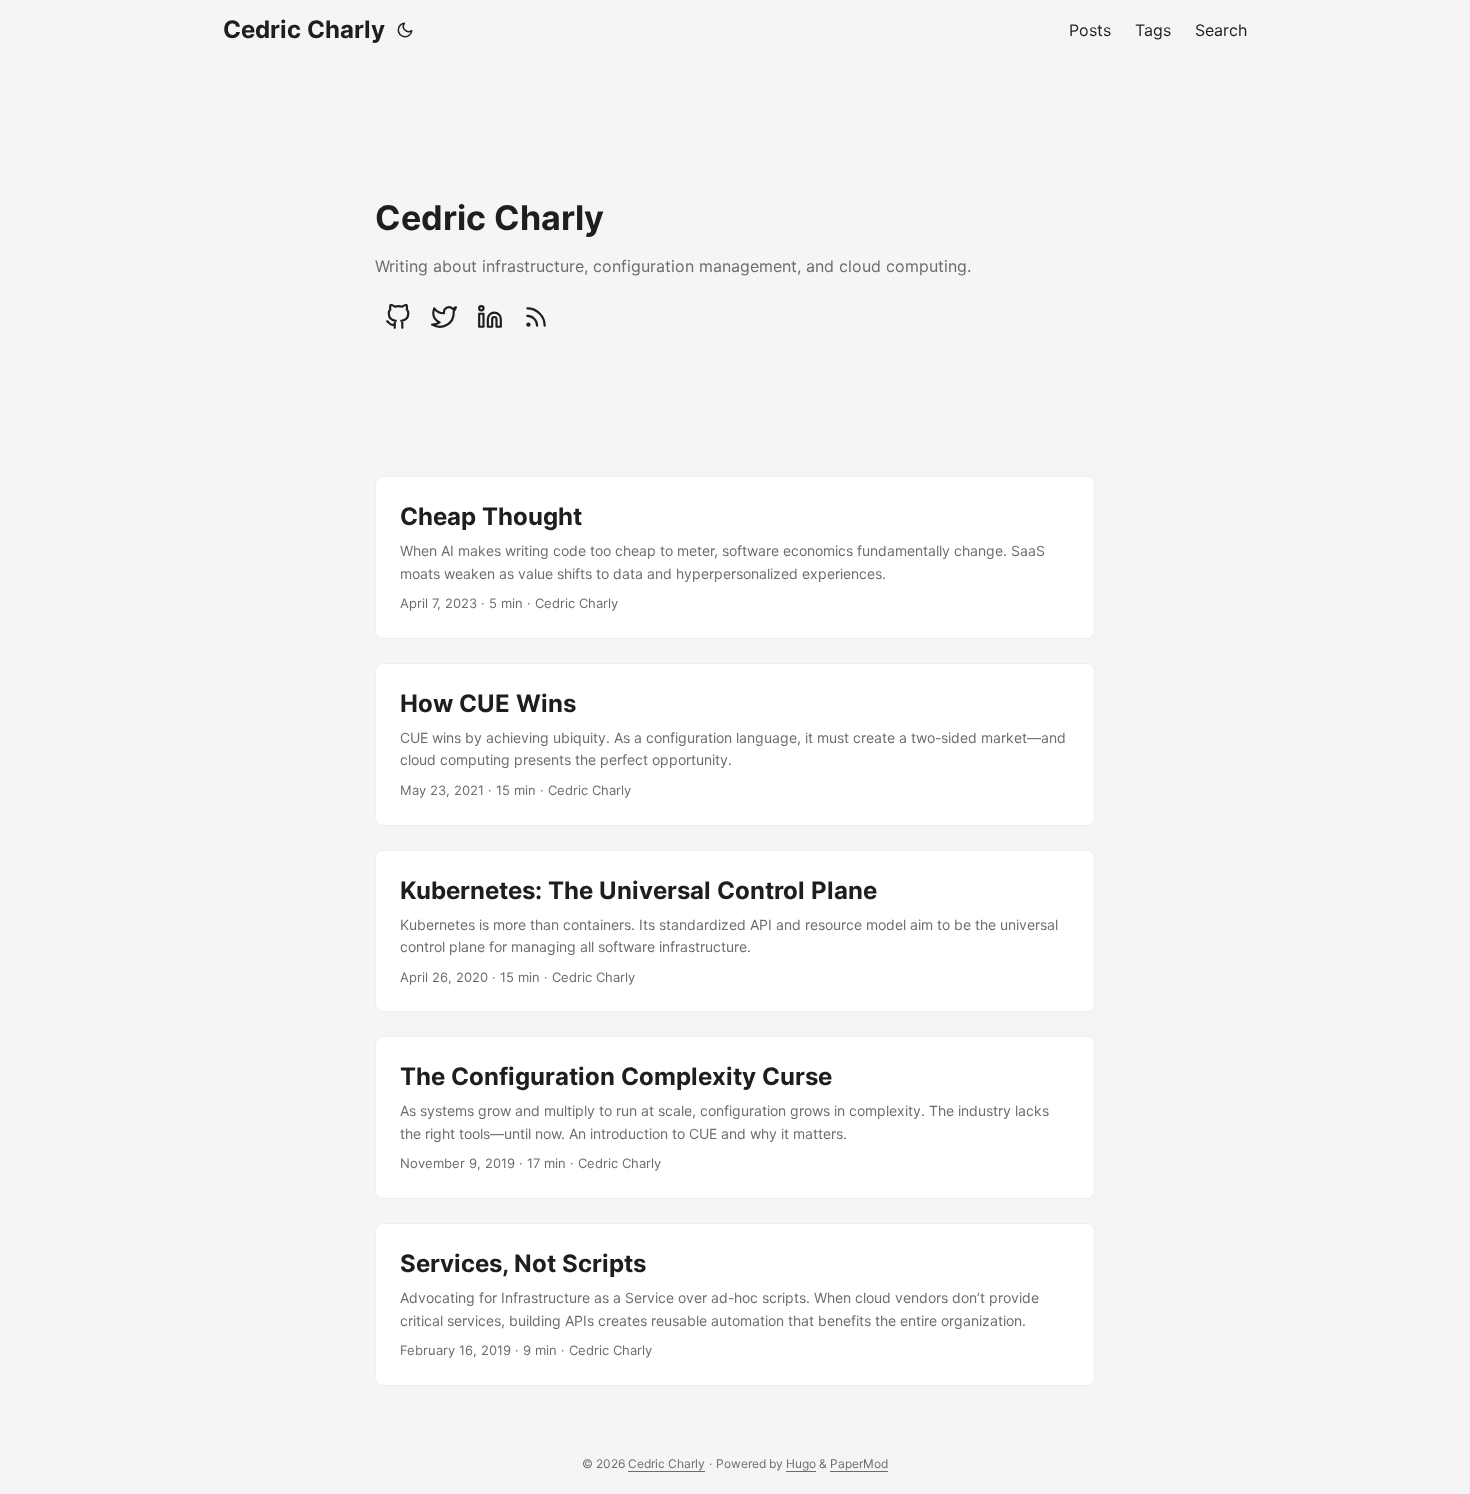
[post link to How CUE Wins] (735, 744)
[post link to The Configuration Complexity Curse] (735, 1117)
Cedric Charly (304, 29)
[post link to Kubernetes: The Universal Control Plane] (735, 931)
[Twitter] (444, 317)
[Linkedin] (490, 317)
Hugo (801, 1463)
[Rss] (536, 317)
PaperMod (859, 1463)
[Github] (398, 317)
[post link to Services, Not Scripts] (735, 1304)
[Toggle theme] (405, 30)
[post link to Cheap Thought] (735, 557)
